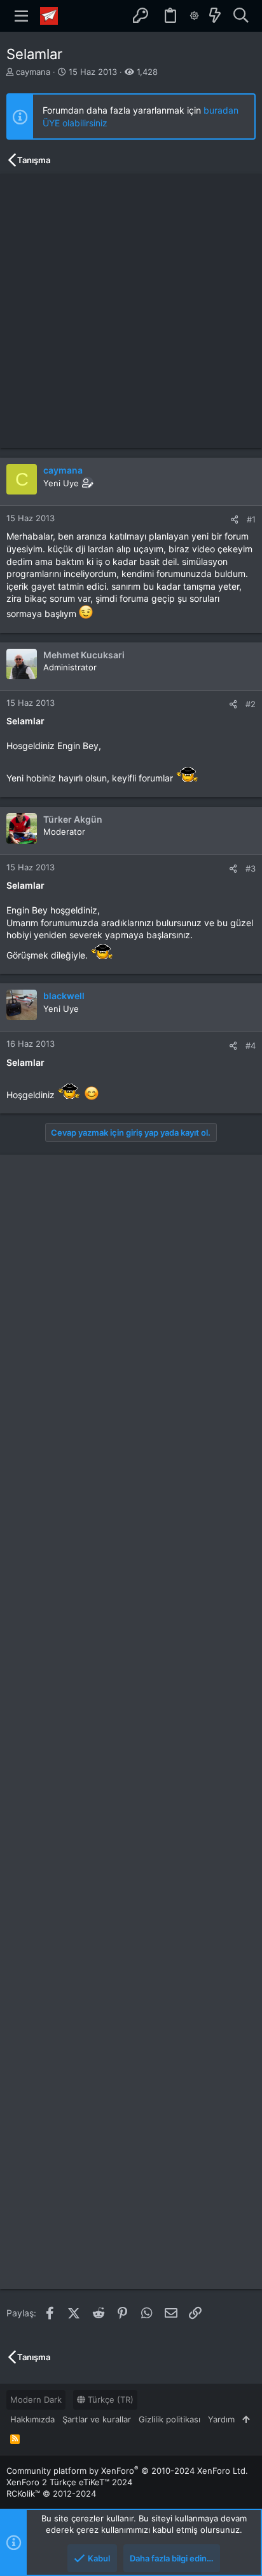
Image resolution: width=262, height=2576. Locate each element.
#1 (251, 519)
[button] (22, 16)
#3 (251, 868)
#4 (251, 1046)
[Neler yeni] (215, 16)
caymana (33, 72)
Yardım (221, 2419)
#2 (251, 704)
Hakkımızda (32, 2419)
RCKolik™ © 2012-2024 (51, 2493)
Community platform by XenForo (127, 2471)
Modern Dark (36, 2400)
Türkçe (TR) (109, 2400)
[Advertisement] (131, 311)
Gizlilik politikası (169, 2419)
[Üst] (246, 2419)
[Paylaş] (234, 520)
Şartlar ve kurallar (97, 2419)
